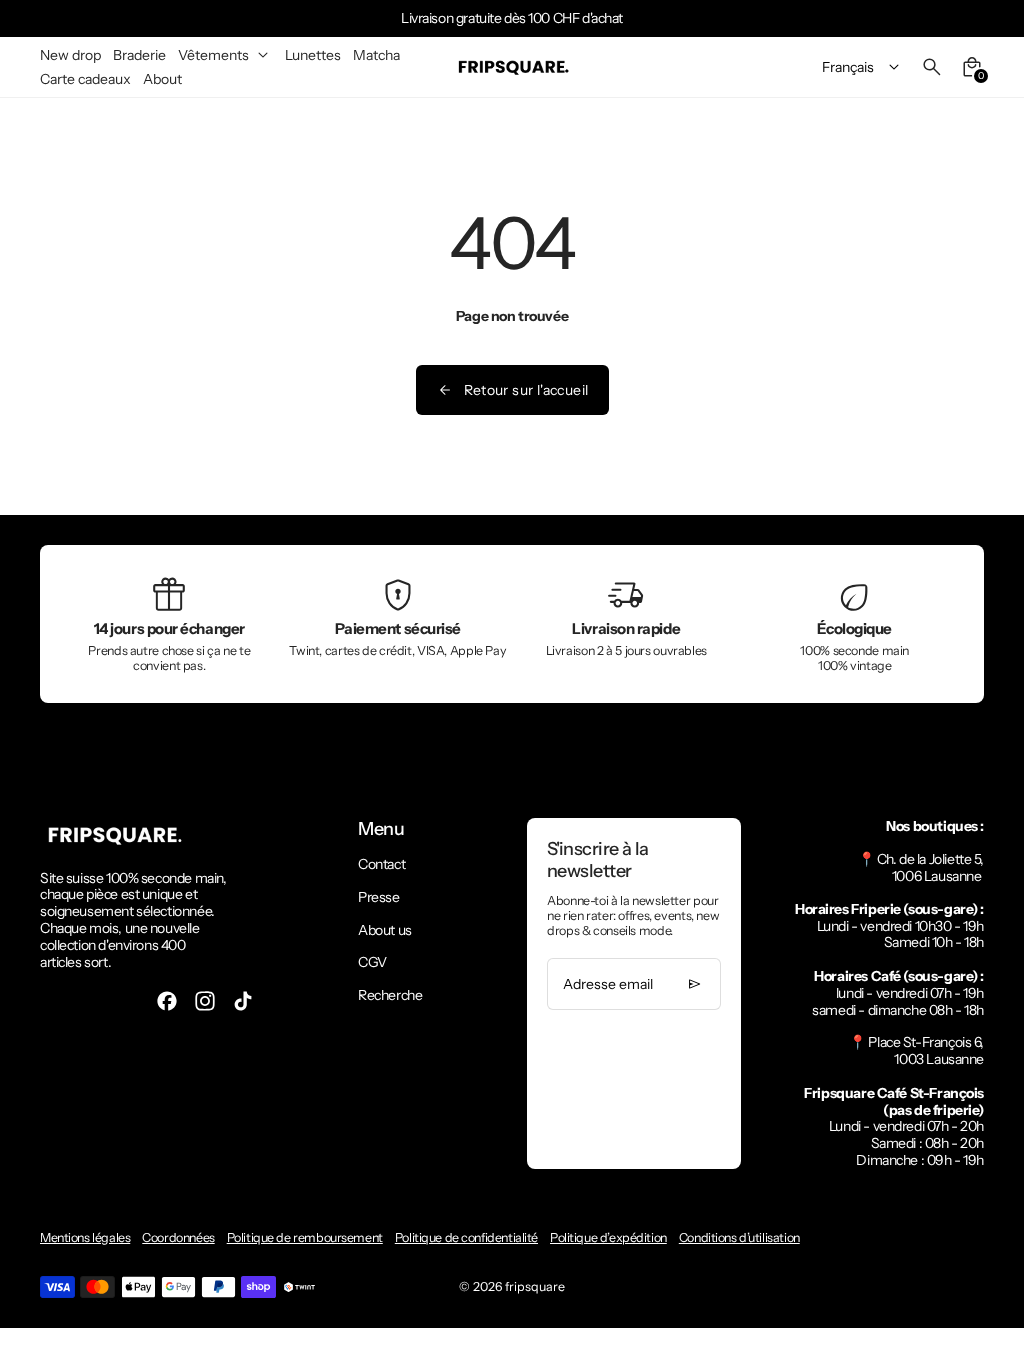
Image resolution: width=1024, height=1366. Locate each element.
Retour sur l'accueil (526, 390)
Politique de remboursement (305, 1237)
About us (385, 930)
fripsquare (535, 1286)
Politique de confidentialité (466, 1237)
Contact (381, 864)
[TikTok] (243, 1001)
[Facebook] (167, 1001)
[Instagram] (205, 1001)
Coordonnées (178, 1237)
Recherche (390, 995)
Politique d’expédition (608, 1237)
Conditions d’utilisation (739, 1237)
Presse (378, 897)
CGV (372, 962)
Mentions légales (85, 1237)
